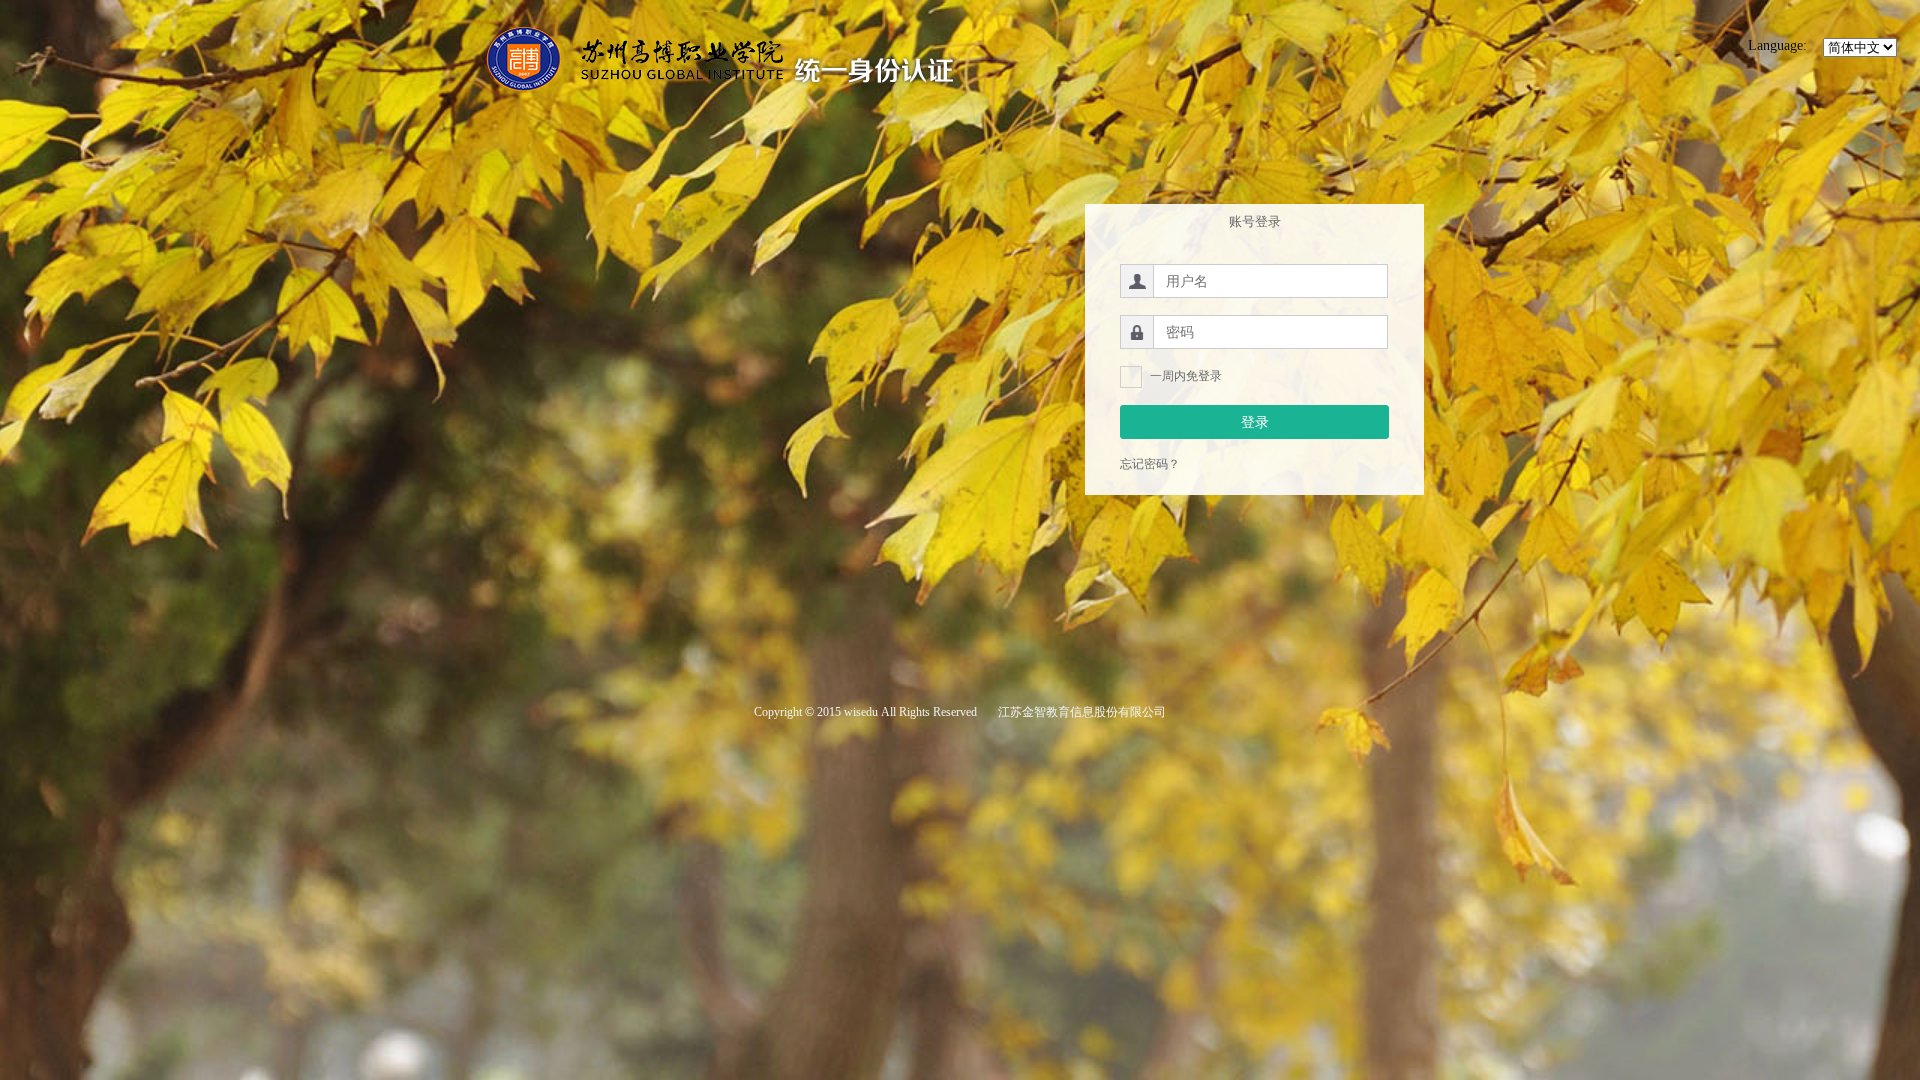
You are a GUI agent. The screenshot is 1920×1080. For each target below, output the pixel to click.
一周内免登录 (1186, 376)
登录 (1255, 422)
